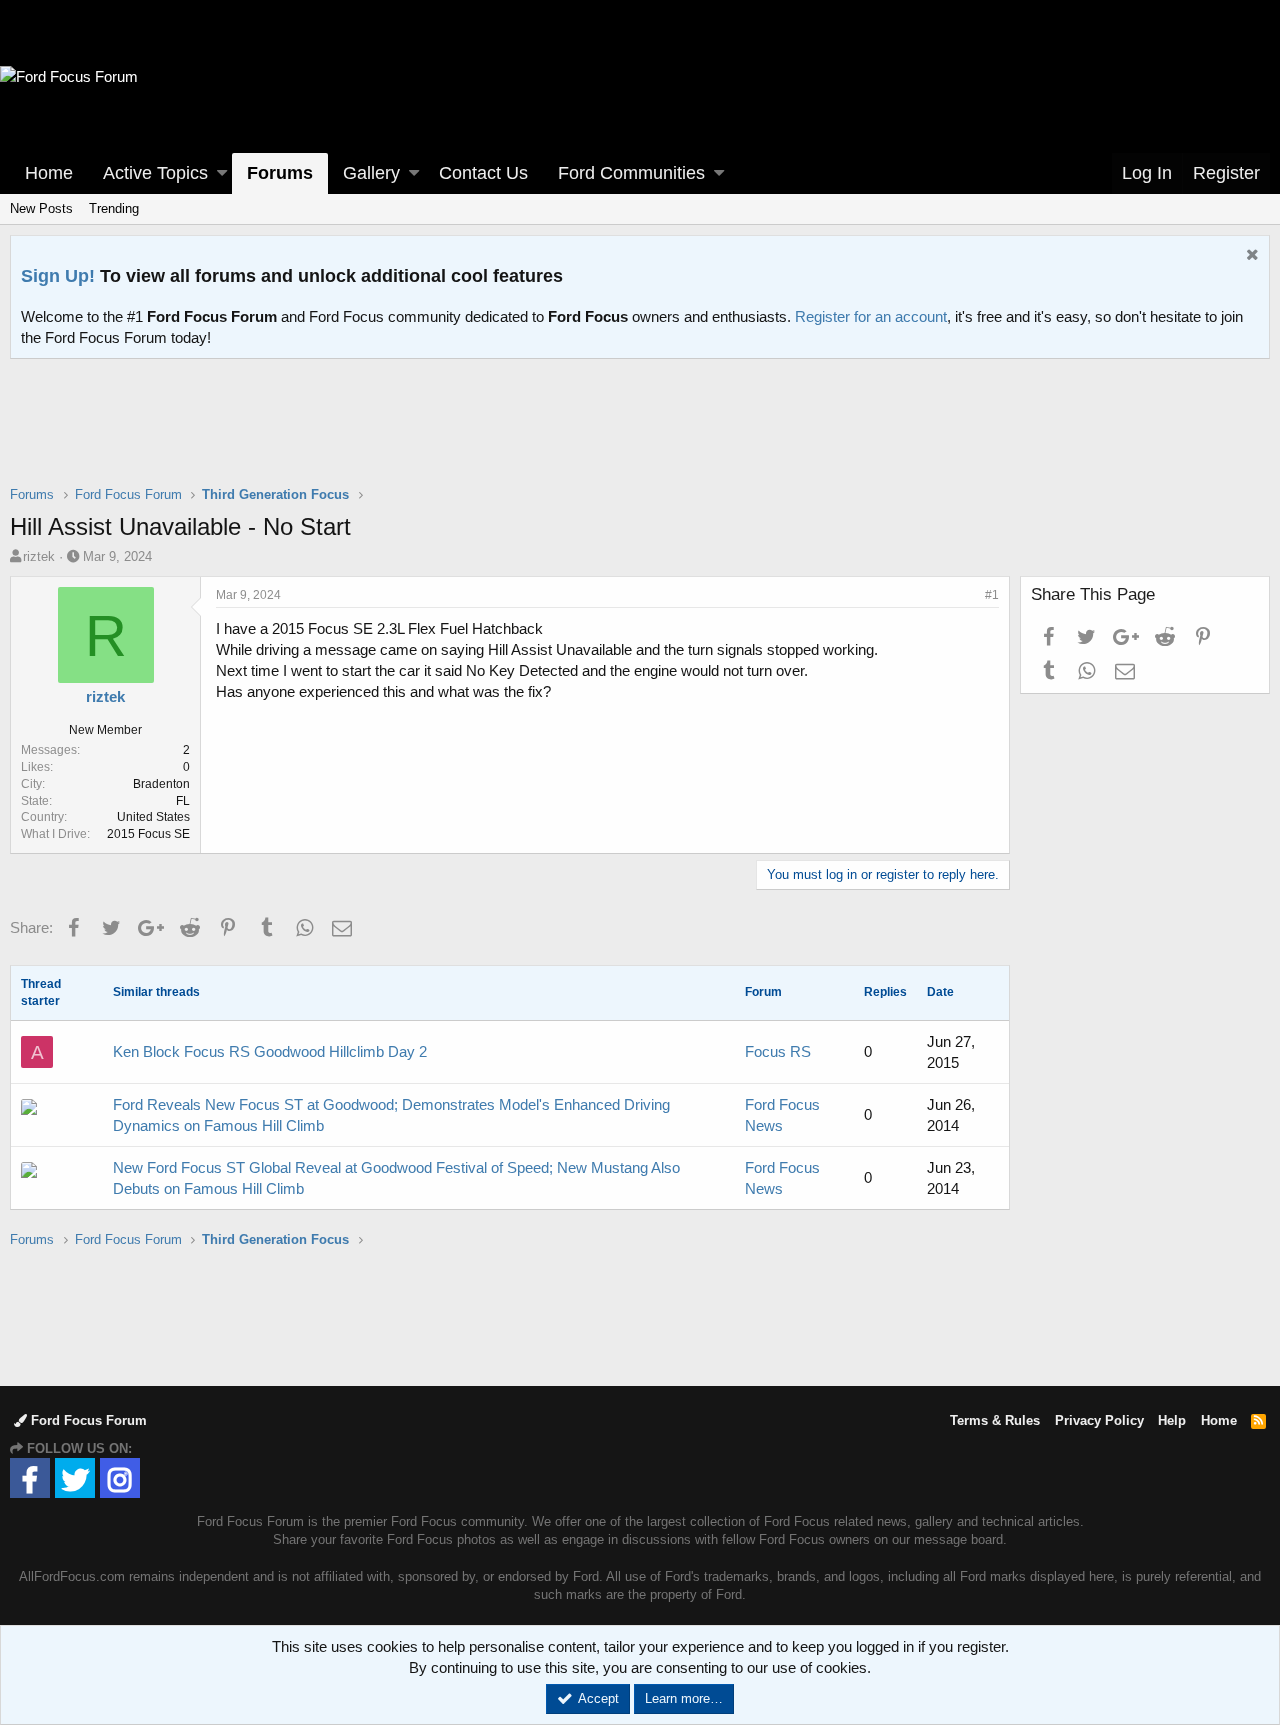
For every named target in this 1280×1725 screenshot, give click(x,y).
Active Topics (155, 173)
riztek (39, 556)
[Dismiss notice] (1250, 256)
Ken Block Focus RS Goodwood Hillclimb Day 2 (270, 1051)
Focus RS (778, 1051)
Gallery (371, 173)
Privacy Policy (1099, 1420)
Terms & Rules (995, 1420)
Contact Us (483, 173)
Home (49, 173)
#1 (992, 595)
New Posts (41, 208)
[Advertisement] (640, 435)
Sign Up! (58, 276)
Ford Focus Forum (87, 1420)
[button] (222, 173)
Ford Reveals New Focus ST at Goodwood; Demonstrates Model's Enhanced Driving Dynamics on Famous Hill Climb (391, 1115)
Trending (114, 208)
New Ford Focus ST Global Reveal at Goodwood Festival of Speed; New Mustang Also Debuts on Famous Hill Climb (396, 1178)
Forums (280, 173)
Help (1172, 1420)
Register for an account (871, 316)
